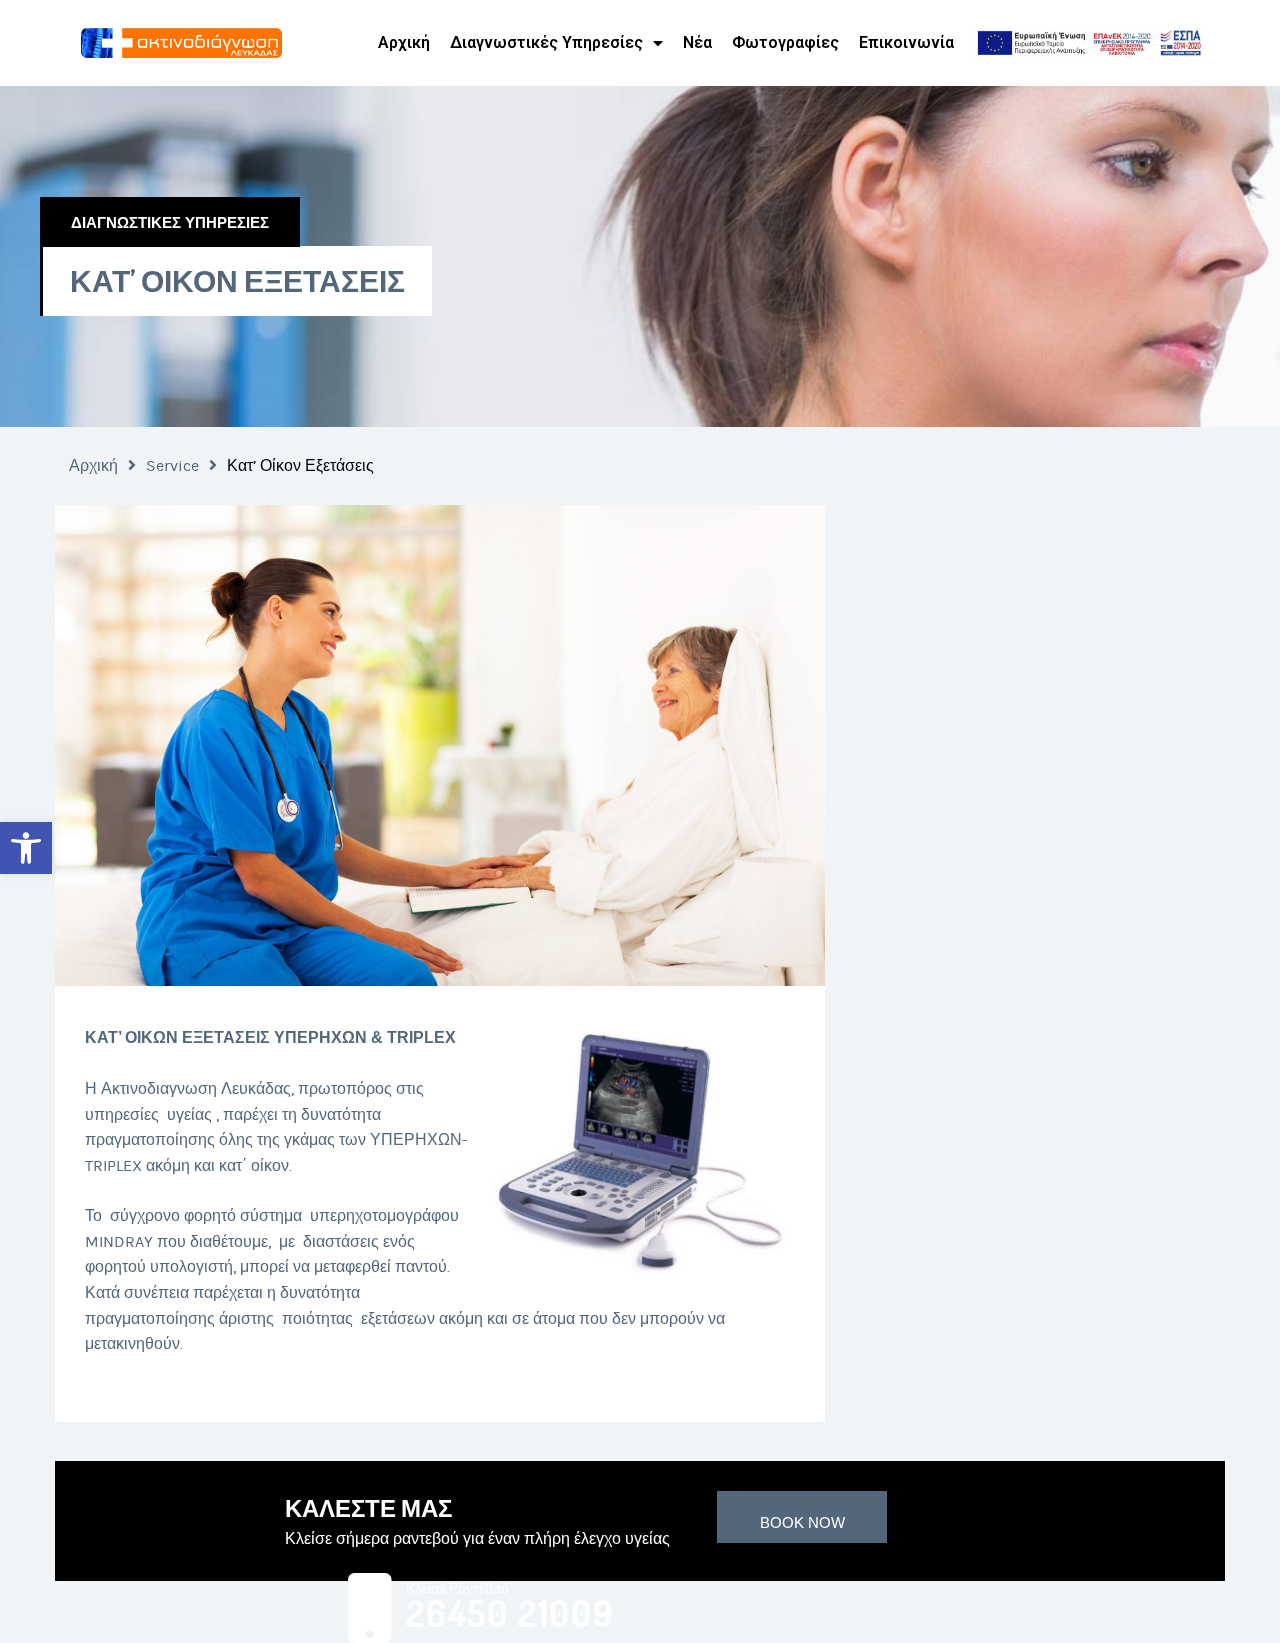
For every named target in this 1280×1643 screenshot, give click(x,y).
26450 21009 (510, 1614)
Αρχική (404, 42)
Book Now (802, 1522)
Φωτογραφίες (785, 42)
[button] (26, 848)
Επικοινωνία (906, 42)
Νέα (697, 42)
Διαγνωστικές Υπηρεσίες (546, 42)
